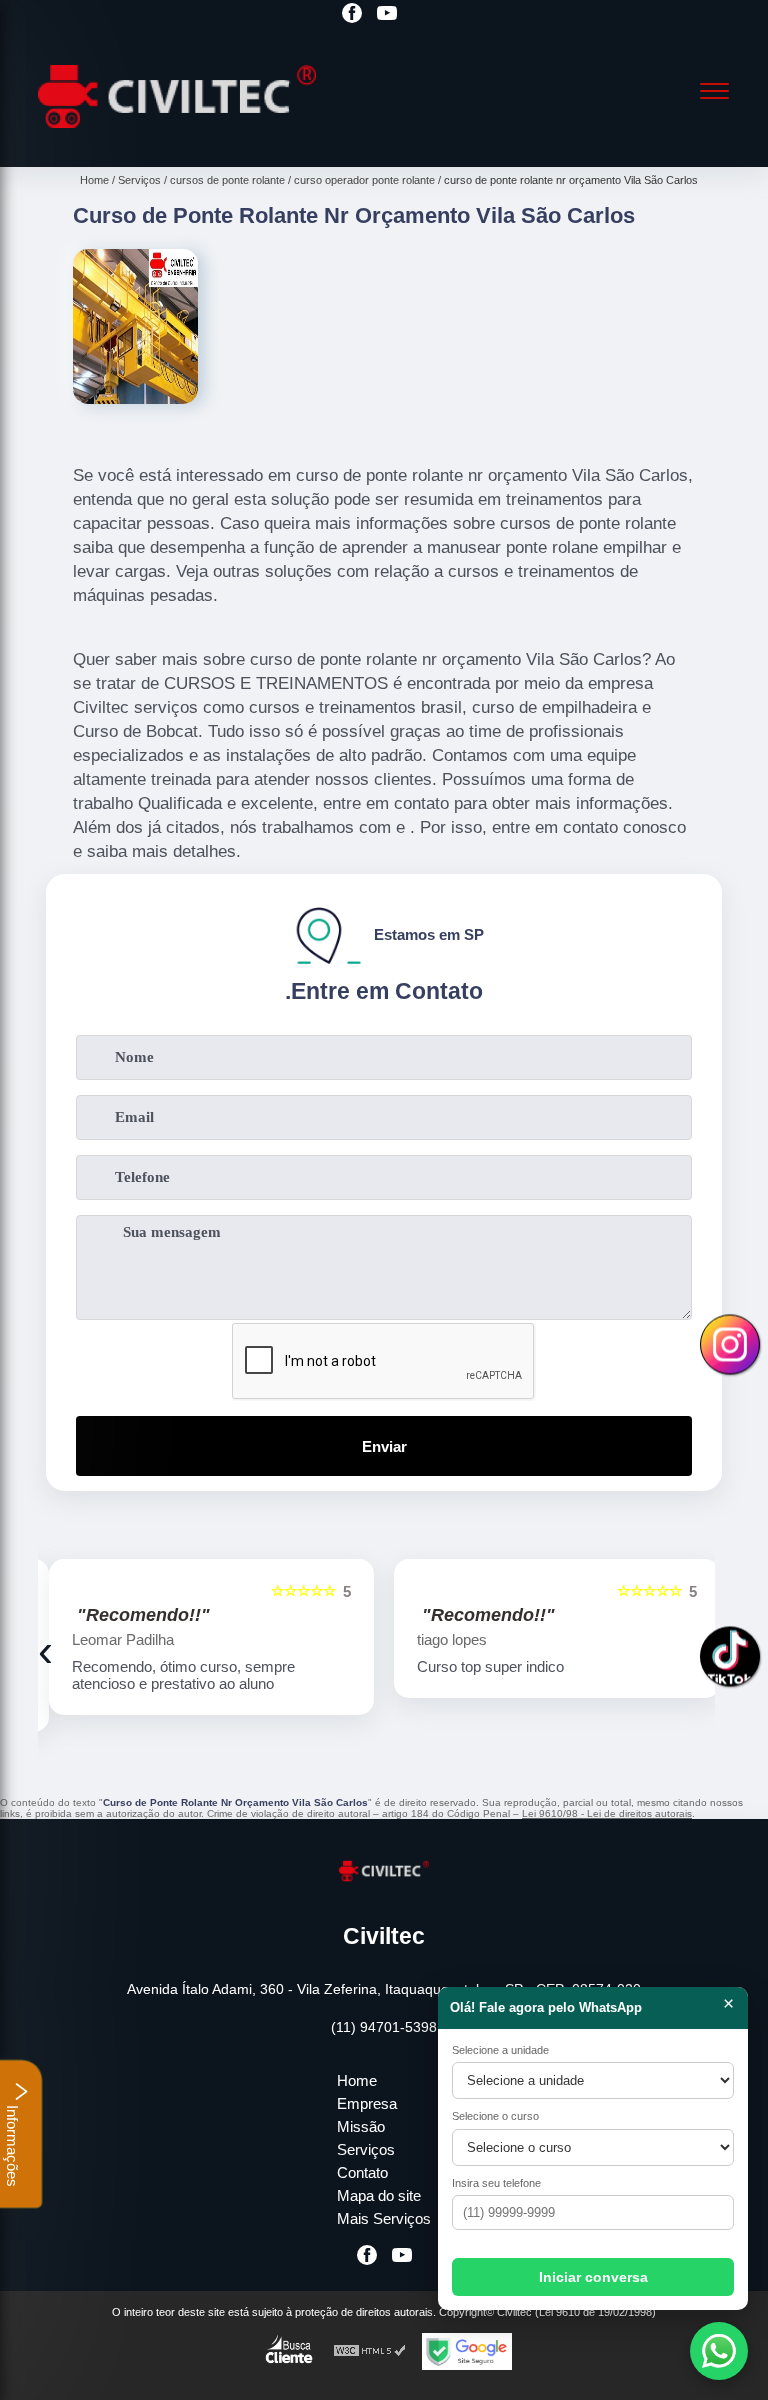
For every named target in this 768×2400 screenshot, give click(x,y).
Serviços (366, 2149)
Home (357, 2080)
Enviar (384, 1446)
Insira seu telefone (496, 2183)
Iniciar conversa (593, 2277)
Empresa (367, 2103)
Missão (361, 2126)
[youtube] (387, 14)
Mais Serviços (384, 2218)
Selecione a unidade (500, 2050)
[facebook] (352, 14)
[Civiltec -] (177, 143)
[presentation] (45, 1651)
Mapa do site (379, 2195)
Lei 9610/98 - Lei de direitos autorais (607, 1813)
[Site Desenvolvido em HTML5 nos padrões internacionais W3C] (370, 2351)
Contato (362, 2172)
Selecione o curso (495, 2116)
